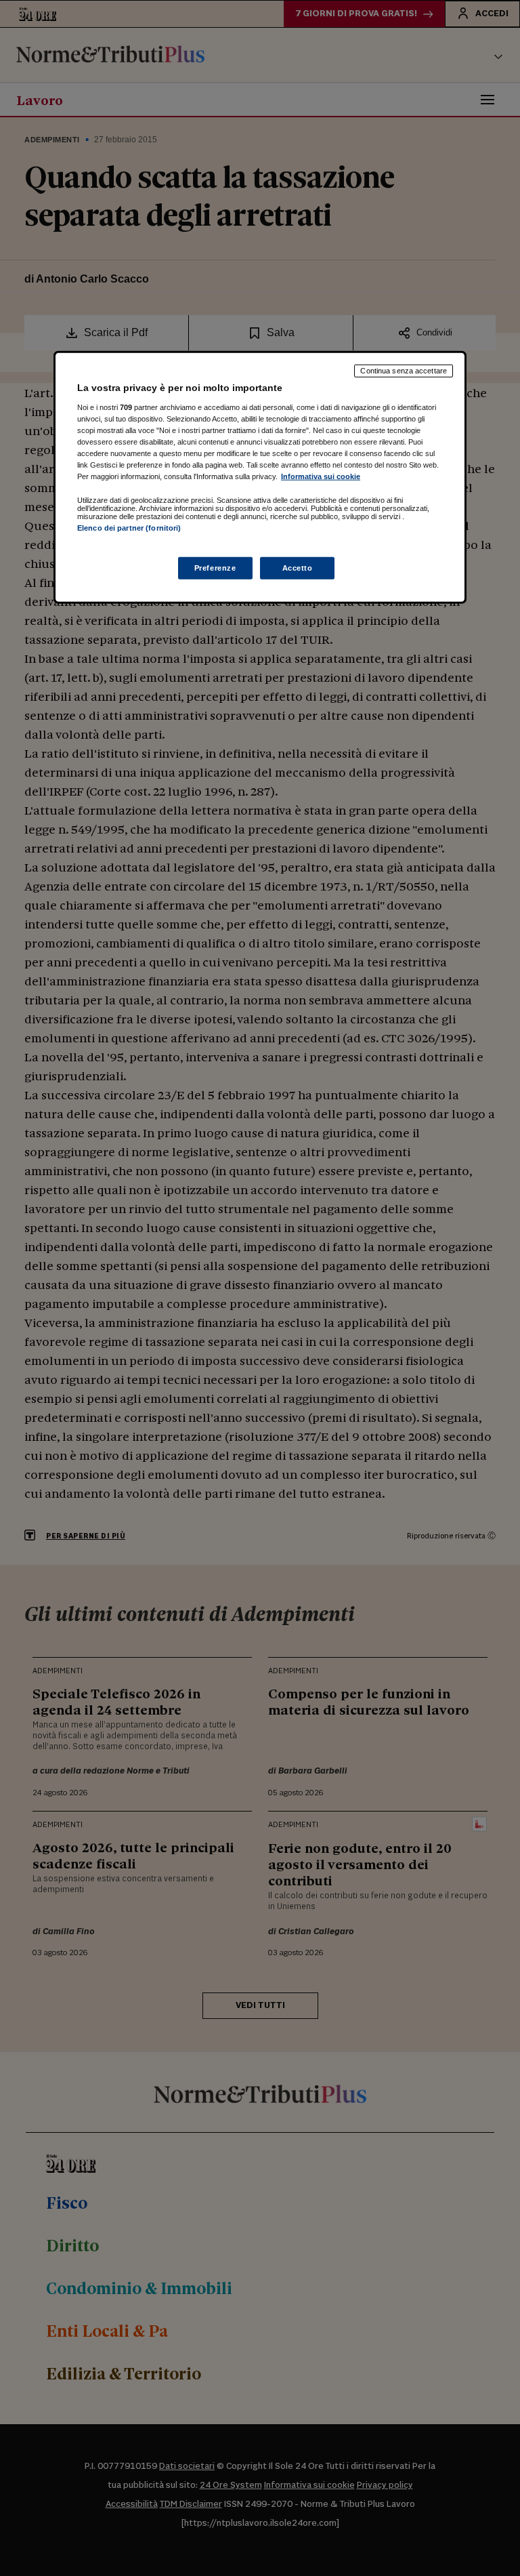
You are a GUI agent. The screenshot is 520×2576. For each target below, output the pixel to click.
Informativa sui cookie (321, 476)
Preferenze (215, 567)
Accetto (298, 567)
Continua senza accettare (404, 371)
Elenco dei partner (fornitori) (129, 528)
